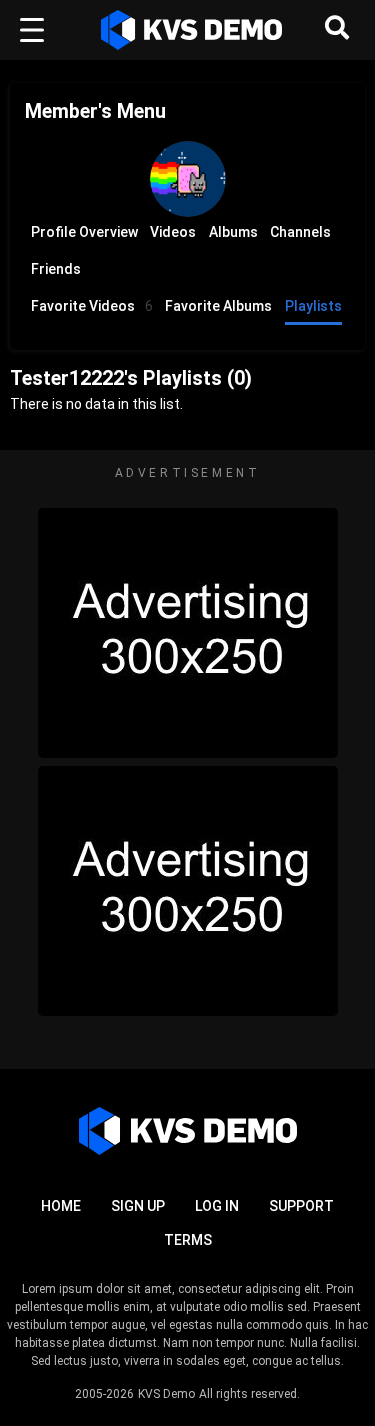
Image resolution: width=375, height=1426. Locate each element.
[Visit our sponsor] (188, 633)
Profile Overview (84, 232)
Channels (300, 232)
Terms (188, 1240)
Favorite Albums (218, 306)
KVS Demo (166, 1394)
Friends (56, 269)
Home (61, 1206)
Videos (173, 232)
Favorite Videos (92, 306)
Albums (233, 232)
